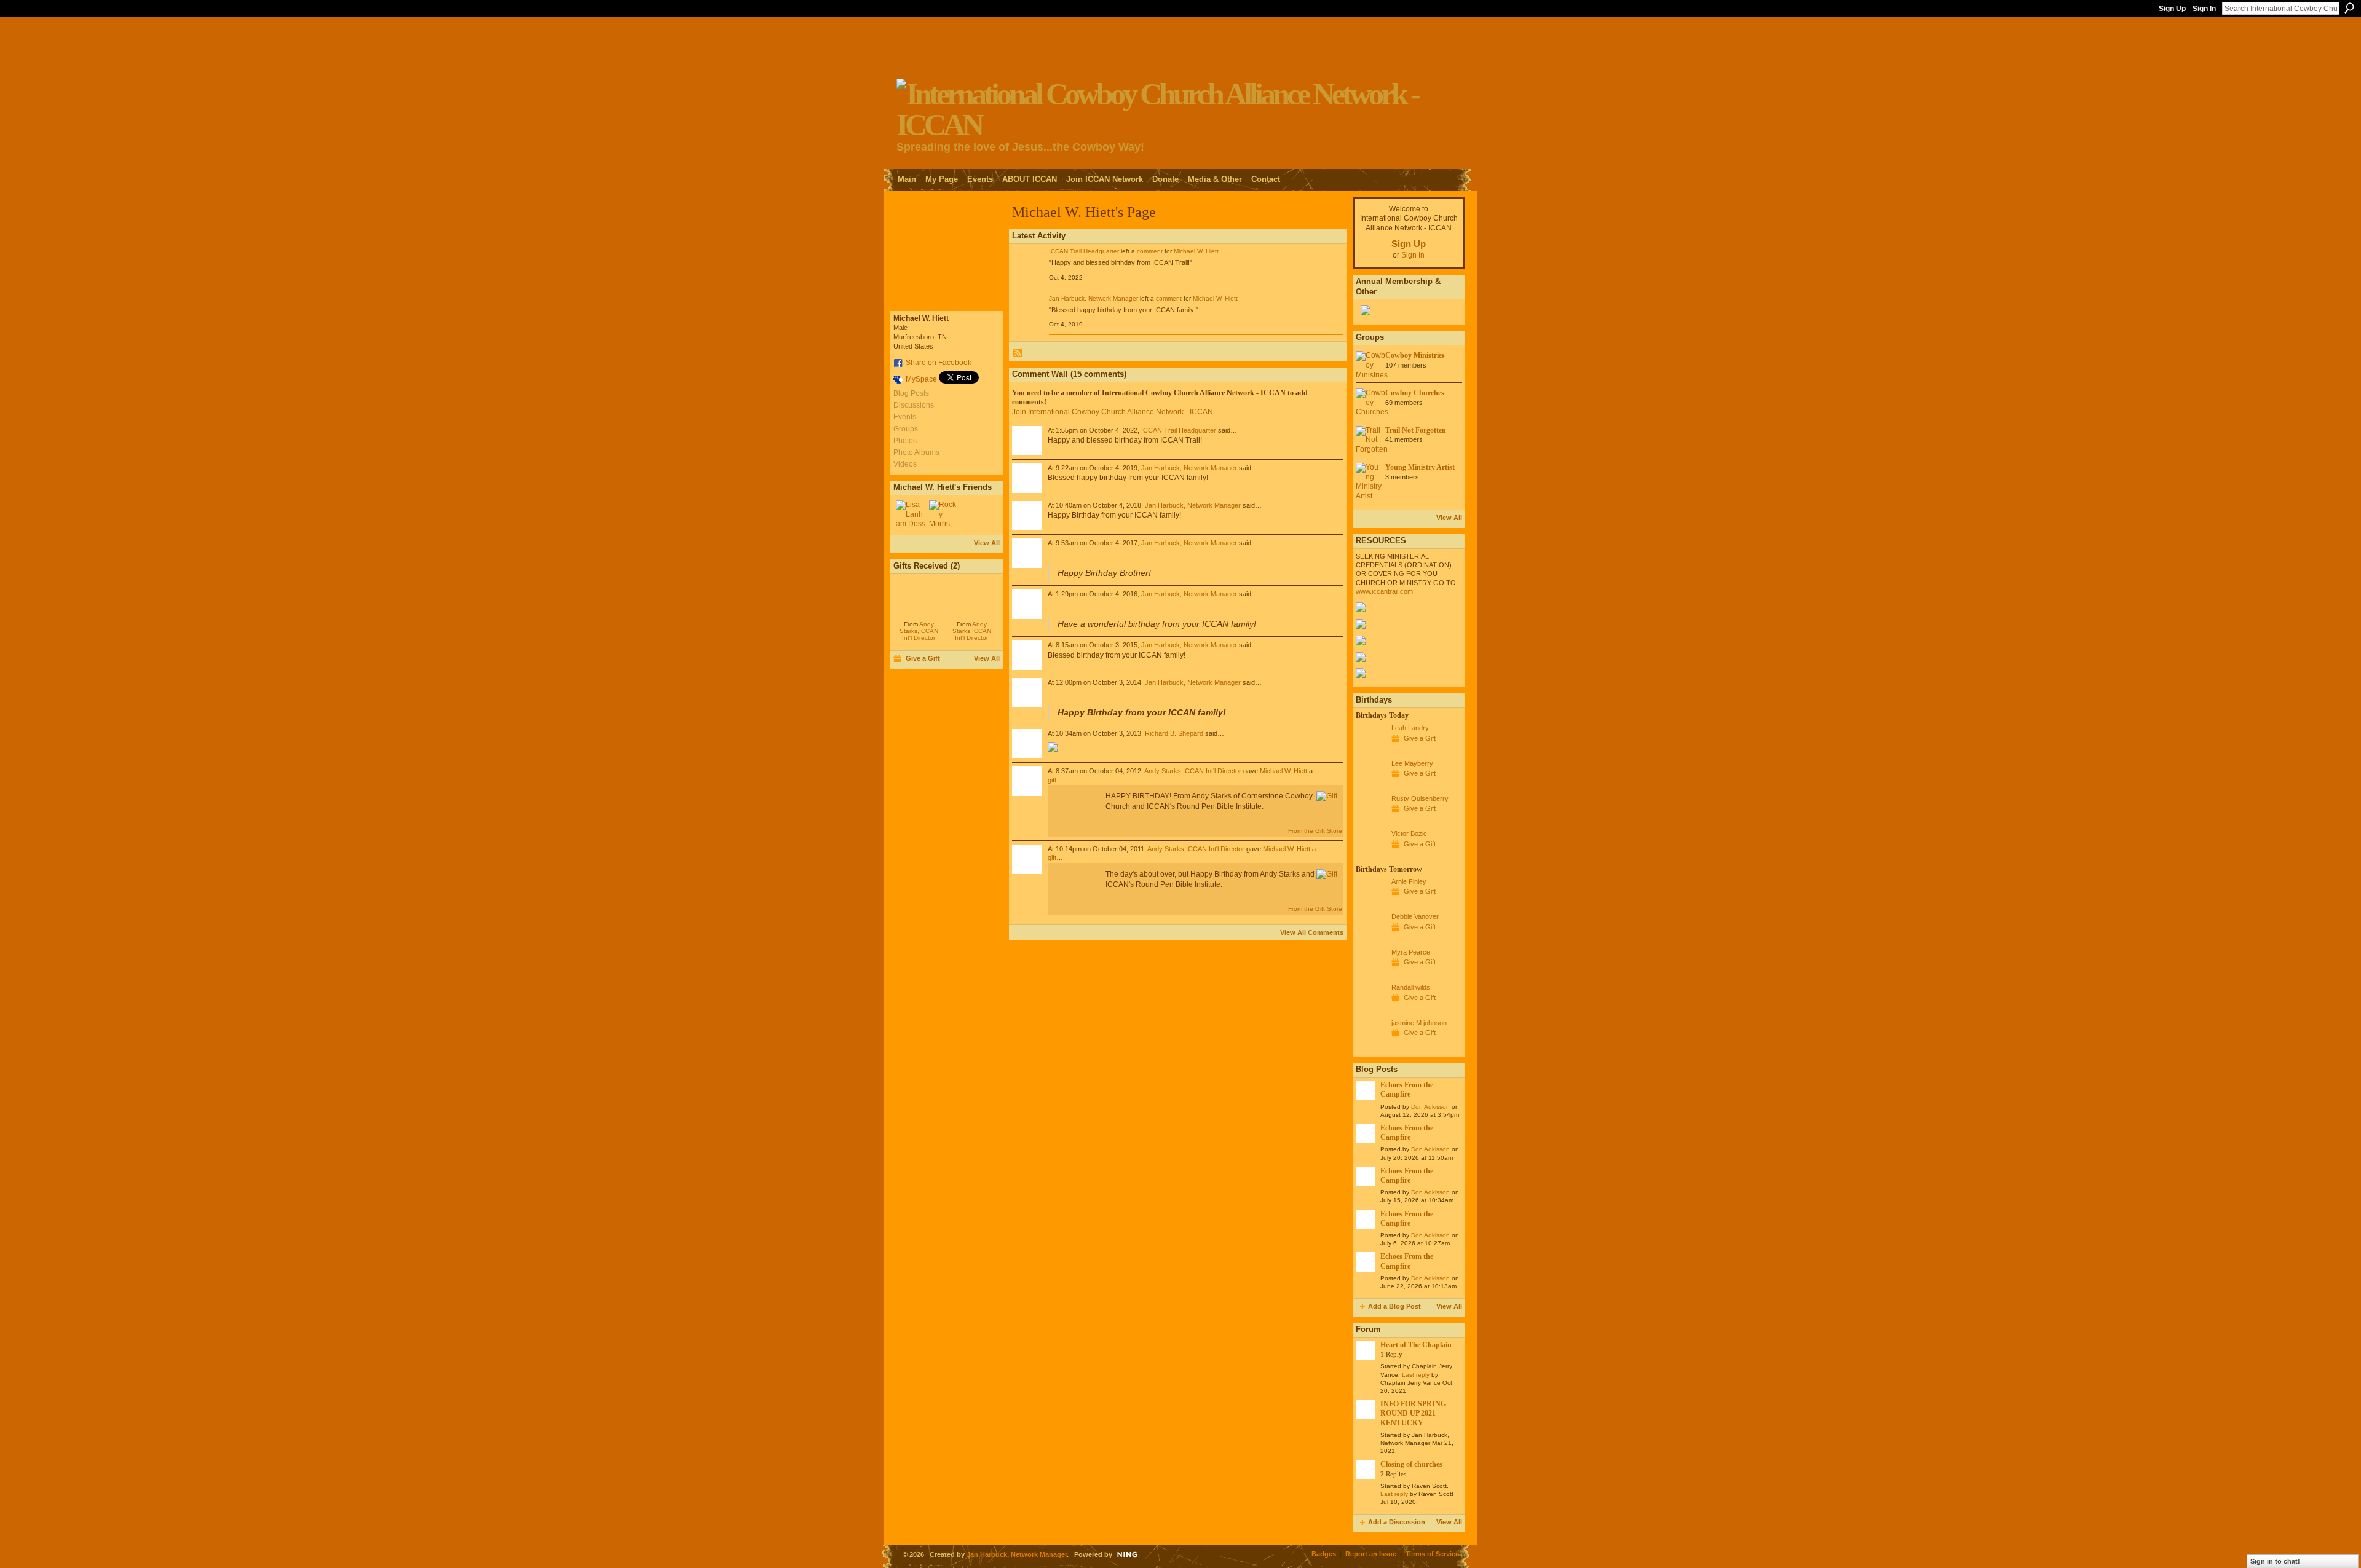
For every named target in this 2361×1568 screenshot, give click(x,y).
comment (1150, 251)
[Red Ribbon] (919, 597)
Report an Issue (1371, 1554)
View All (987, 543)
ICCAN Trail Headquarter (1084, 251)
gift (1052, 780)
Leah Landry (1410, 728)
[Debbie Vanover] (1370, 939)
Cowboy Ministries (1415, 355)
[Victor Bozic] (1370, 856)
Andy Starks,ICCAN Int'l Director (919, 631)
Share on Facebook (939, 363)
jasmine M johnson (1419, 1023)
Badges (1324, 1554)
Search (2349, 8)
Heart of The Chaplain (1416, 1345)
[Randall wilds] (1370, 1010)
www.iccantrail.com (1384, 591)
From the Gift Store (1315, 831)
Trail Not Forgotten (1416, 430)
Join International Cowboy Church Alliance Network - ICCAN (1113, 412)
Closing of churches (1411, 1464)
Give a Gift (923, 658)
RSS (1018, 353)
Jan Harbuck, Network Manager (1093, 298)
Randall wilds (1411, 987)
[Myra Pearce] (1370, 975)
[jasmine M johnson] (1370, 1046)
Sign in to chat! (2275, 1561)
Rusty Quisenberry (1420, 798)
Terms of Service (1432, 1554)
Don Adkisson (1430, 1107)
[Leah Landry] (1370, 751)
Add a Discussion (1397, 1522)
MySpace (921, 379)
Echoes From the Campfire (1407, 1089)
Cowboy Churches (1415, 393)
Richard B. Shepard (1174, 733)
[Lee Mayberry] (1370, 786)
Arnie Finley (1409, 881)
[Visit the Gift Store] (1327, 796)
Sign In (2204, 9)
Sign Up (2172, 9)
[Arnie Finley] (1370, 904)
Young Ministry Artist (1420, 467)
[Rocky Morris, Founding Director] (944, 515)
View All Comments (1312, 932)
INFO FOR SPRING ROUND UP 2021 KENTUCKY (1413, 1413)
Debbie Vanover (1415, 916)
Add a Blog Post (1394, 1306)
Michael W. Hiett (1196, 251)
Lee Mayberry (1412, 763)
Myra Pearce (1411, 952)
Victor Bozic (1409, 833)
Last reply (1416, 1375)
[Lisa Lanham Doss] (911, 515)
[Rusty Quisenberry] (1370, 821)
